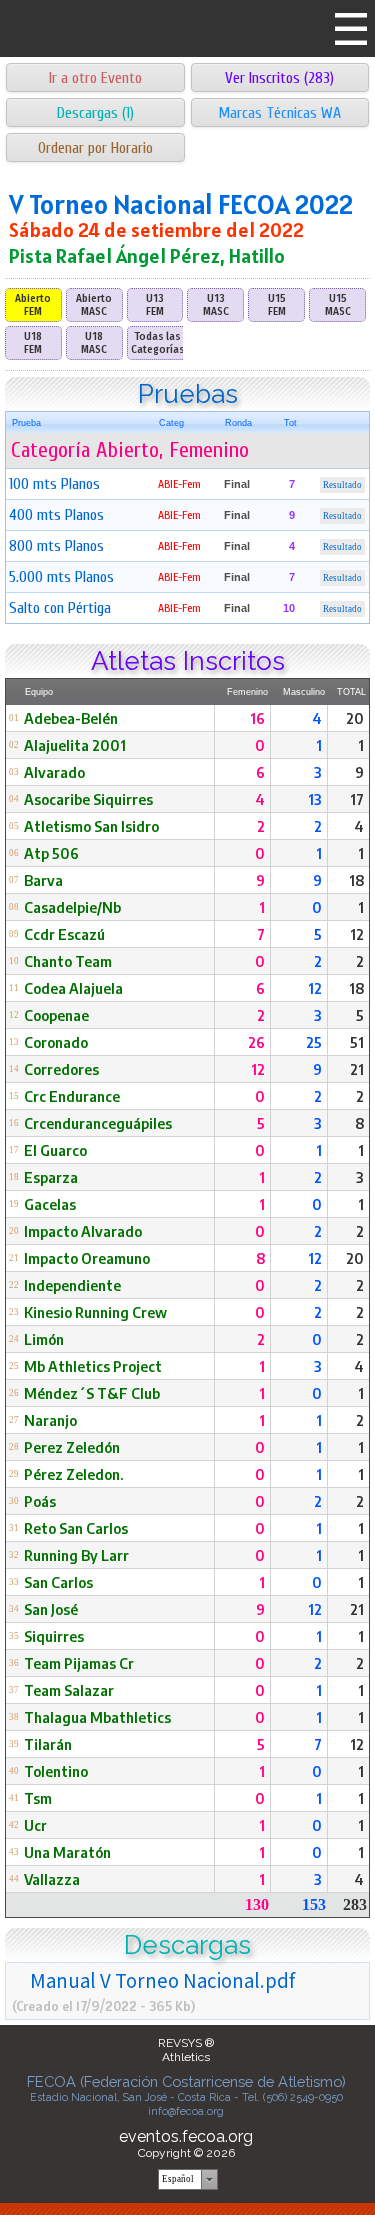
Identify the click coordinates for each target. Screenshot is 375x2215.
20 (355, 718)
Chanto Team (68, 961)
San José (51, 1609)
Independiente (72, 1285)
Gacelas (50, 1204)
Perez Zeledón (72, 1447)
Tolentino (56, 1771)
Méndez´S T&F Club (92, 1393)
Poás (40, 1501)
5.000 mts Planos (61, 577)
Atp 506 (51, 853)
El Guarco (55, 1150)
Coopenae (56, 1015)
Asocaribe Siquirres (88, 799)
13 (315, 799)
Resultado (342, 485)
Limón (44, 1339)
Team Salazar (69, 1690)
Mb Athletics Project (93, 1366)
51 (357, 1042)
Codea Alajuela (73, 988)
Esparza (51, 1177)
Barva (43, 880)
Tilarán (48, 1744)
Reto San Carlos (76, 1528)
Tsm (38, 1798)
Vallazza (52, 1879)
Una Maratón (67, 1852)
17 (357, 799)
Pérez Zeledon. (73, 1474)
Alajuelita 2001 (75, 745)
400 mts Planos (56, 515)
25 (314, 1042)
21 (357, 1069)
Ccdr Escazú (64, 934)
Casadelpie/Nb (72, 907)
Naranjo (50, 1420)
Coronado (56, 1042)
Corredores (61, 1069)
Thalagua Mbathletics (97, 1717)
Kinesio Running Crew (95, 1312)
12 (357, 934)
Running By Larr (76, 1555)
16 (257, 718)
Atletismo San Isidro (91, 826)
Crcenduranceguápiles (98, 1123)
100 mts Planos (54, 484)
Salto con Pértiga (60, 608)
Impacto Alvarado (83, 1231)
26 (256, 1042)
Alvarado (54, 772)
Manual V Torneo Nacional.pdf (162, 1979)
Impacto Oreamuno (87, 1258)
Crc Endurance (72, 1096)
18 (356, 880)
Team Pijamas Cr (79, 1663)
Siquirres (54, 1636)
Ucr (35, 1825)
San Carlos (58, 1582)
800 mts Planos (56, 546)
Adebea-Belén (71, 718)
